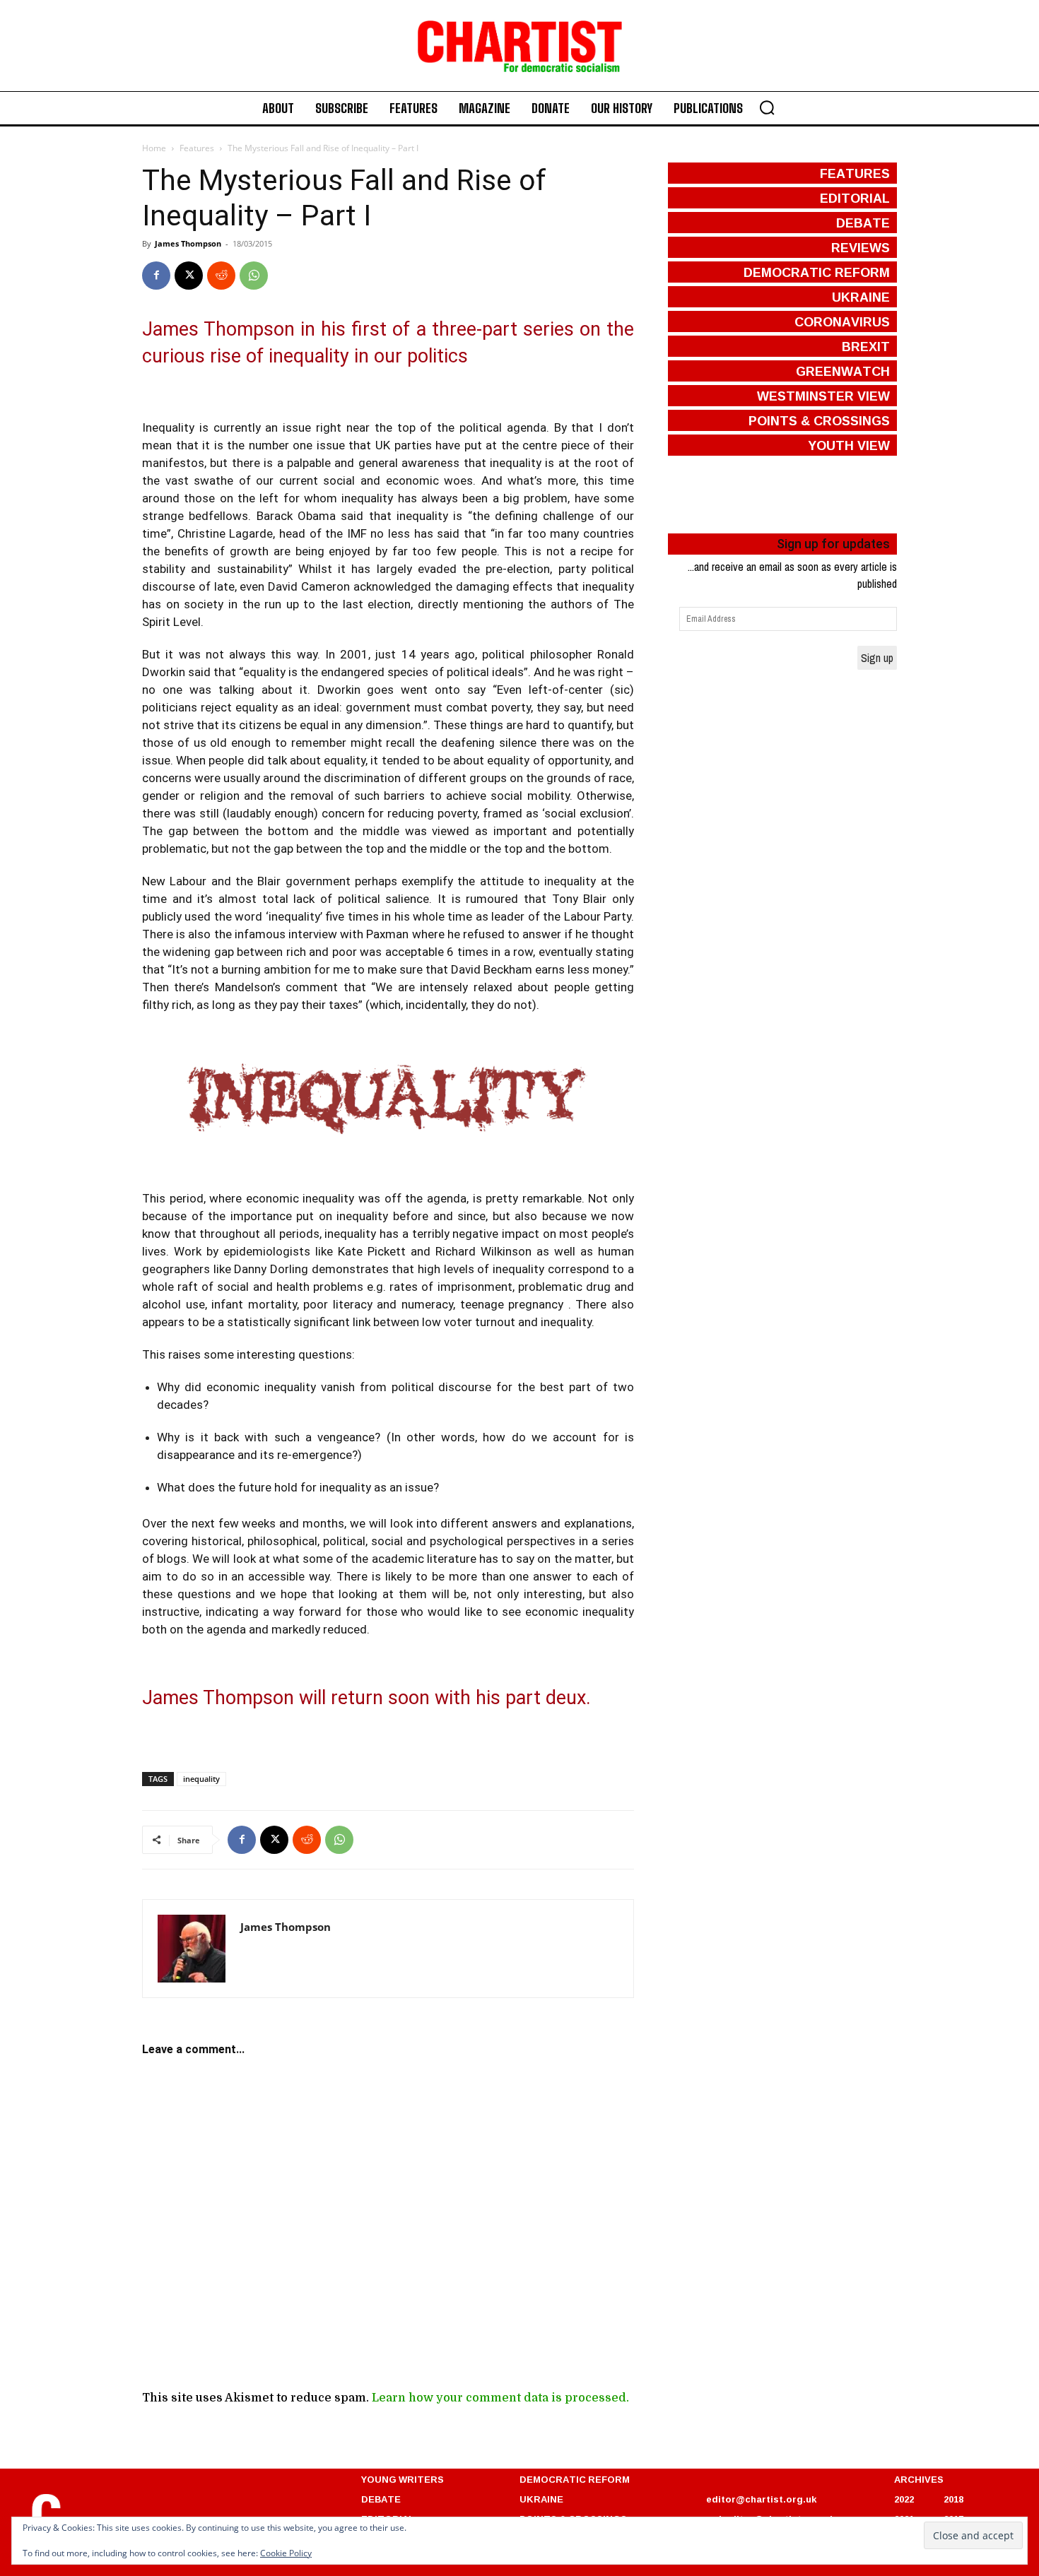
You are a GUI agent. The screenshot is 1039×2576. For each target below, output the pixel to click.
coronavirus (842, 321)
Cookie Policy (286, 2553)
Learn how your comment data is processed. (500, 2398)
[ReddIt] (221, 276)
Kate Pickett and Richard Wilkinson (435, 1251)
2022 (904, 2499)
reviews (861, 247)
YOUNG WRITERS (403, 2479)
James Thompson (188, 243)
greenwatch (843, 371)
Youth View (849, 445)
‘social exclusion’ (587, 813)
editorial (855, 198)
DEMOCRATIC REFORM (575, 2479)
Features (197, 148)
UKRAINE (541, 2499)
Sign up (877, 658)
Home (154, 148)
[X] (189, 276)
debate (863, 223)
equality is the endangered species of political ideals (383, 672)
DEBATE (381, 2499)
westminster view (823, 396)
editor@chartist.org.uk (761, 2499)
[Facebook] (156, 276)
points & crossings (819, 420)
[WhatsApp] (254, 276)
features (855, 173)
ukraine (861, 297)
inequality (201, 1779)
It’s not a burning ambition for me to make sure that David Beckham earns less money (400, 969)
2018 (953, 2499)
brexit (866, 346)
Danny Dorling (271, 1269)
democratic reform (817, 272)
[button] (767, 107)
